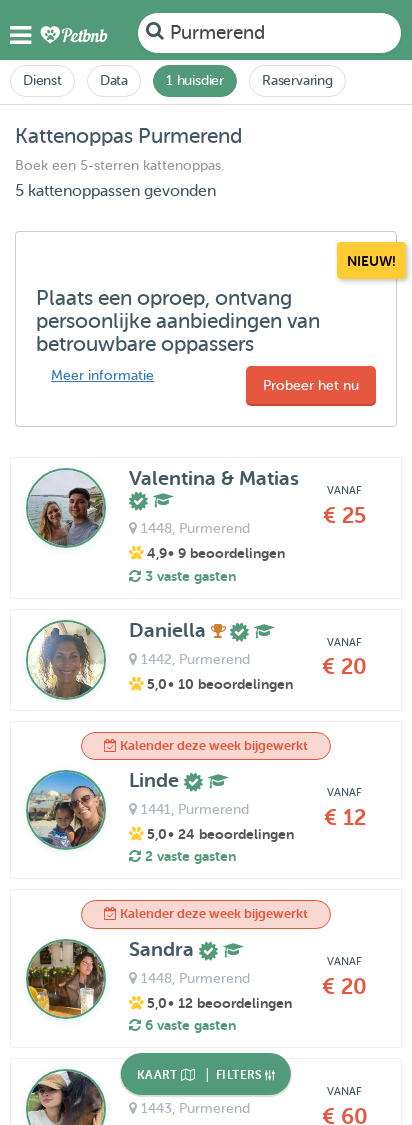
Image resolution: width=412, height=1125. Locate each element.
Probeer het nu (311, 385)
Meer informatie (102, 375)
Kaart (159, 1075)
